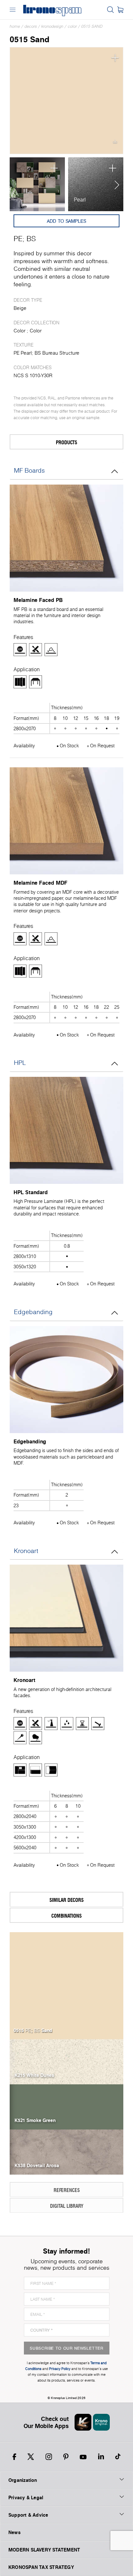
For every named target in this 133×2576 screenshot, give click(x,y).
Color (72, 26)
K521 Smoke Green (35, 2120)
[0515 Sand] (66, 101)
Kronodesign (52, 26)
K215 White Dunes (34, 2075)
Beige (20, 308)
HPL (20, 1063)
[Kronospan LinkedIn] (101, 2457)
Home (15, 26)
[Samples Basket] (120, 10)
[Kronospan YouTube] (83, 2457)
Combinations (66, 1916)
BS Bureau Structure (57, 353)
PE (18, 239)
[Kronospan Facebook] (14, 2457)
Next (115, 184)
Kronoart (26, 1551)
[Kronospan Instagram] (49, 2457)
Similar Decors (66, 1900)
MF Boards (29, 470)
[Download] (115, 143)
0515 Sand (92, 26)
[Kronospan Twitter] (31, 2457)
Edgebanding (33, 1312)
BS (31, 239)
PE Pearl (23, 353)
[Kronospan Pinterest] (66, 2457)
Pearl (80, 200)
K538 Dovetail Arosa (37, 2165)
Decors (31, 26)
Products (66, 442)
